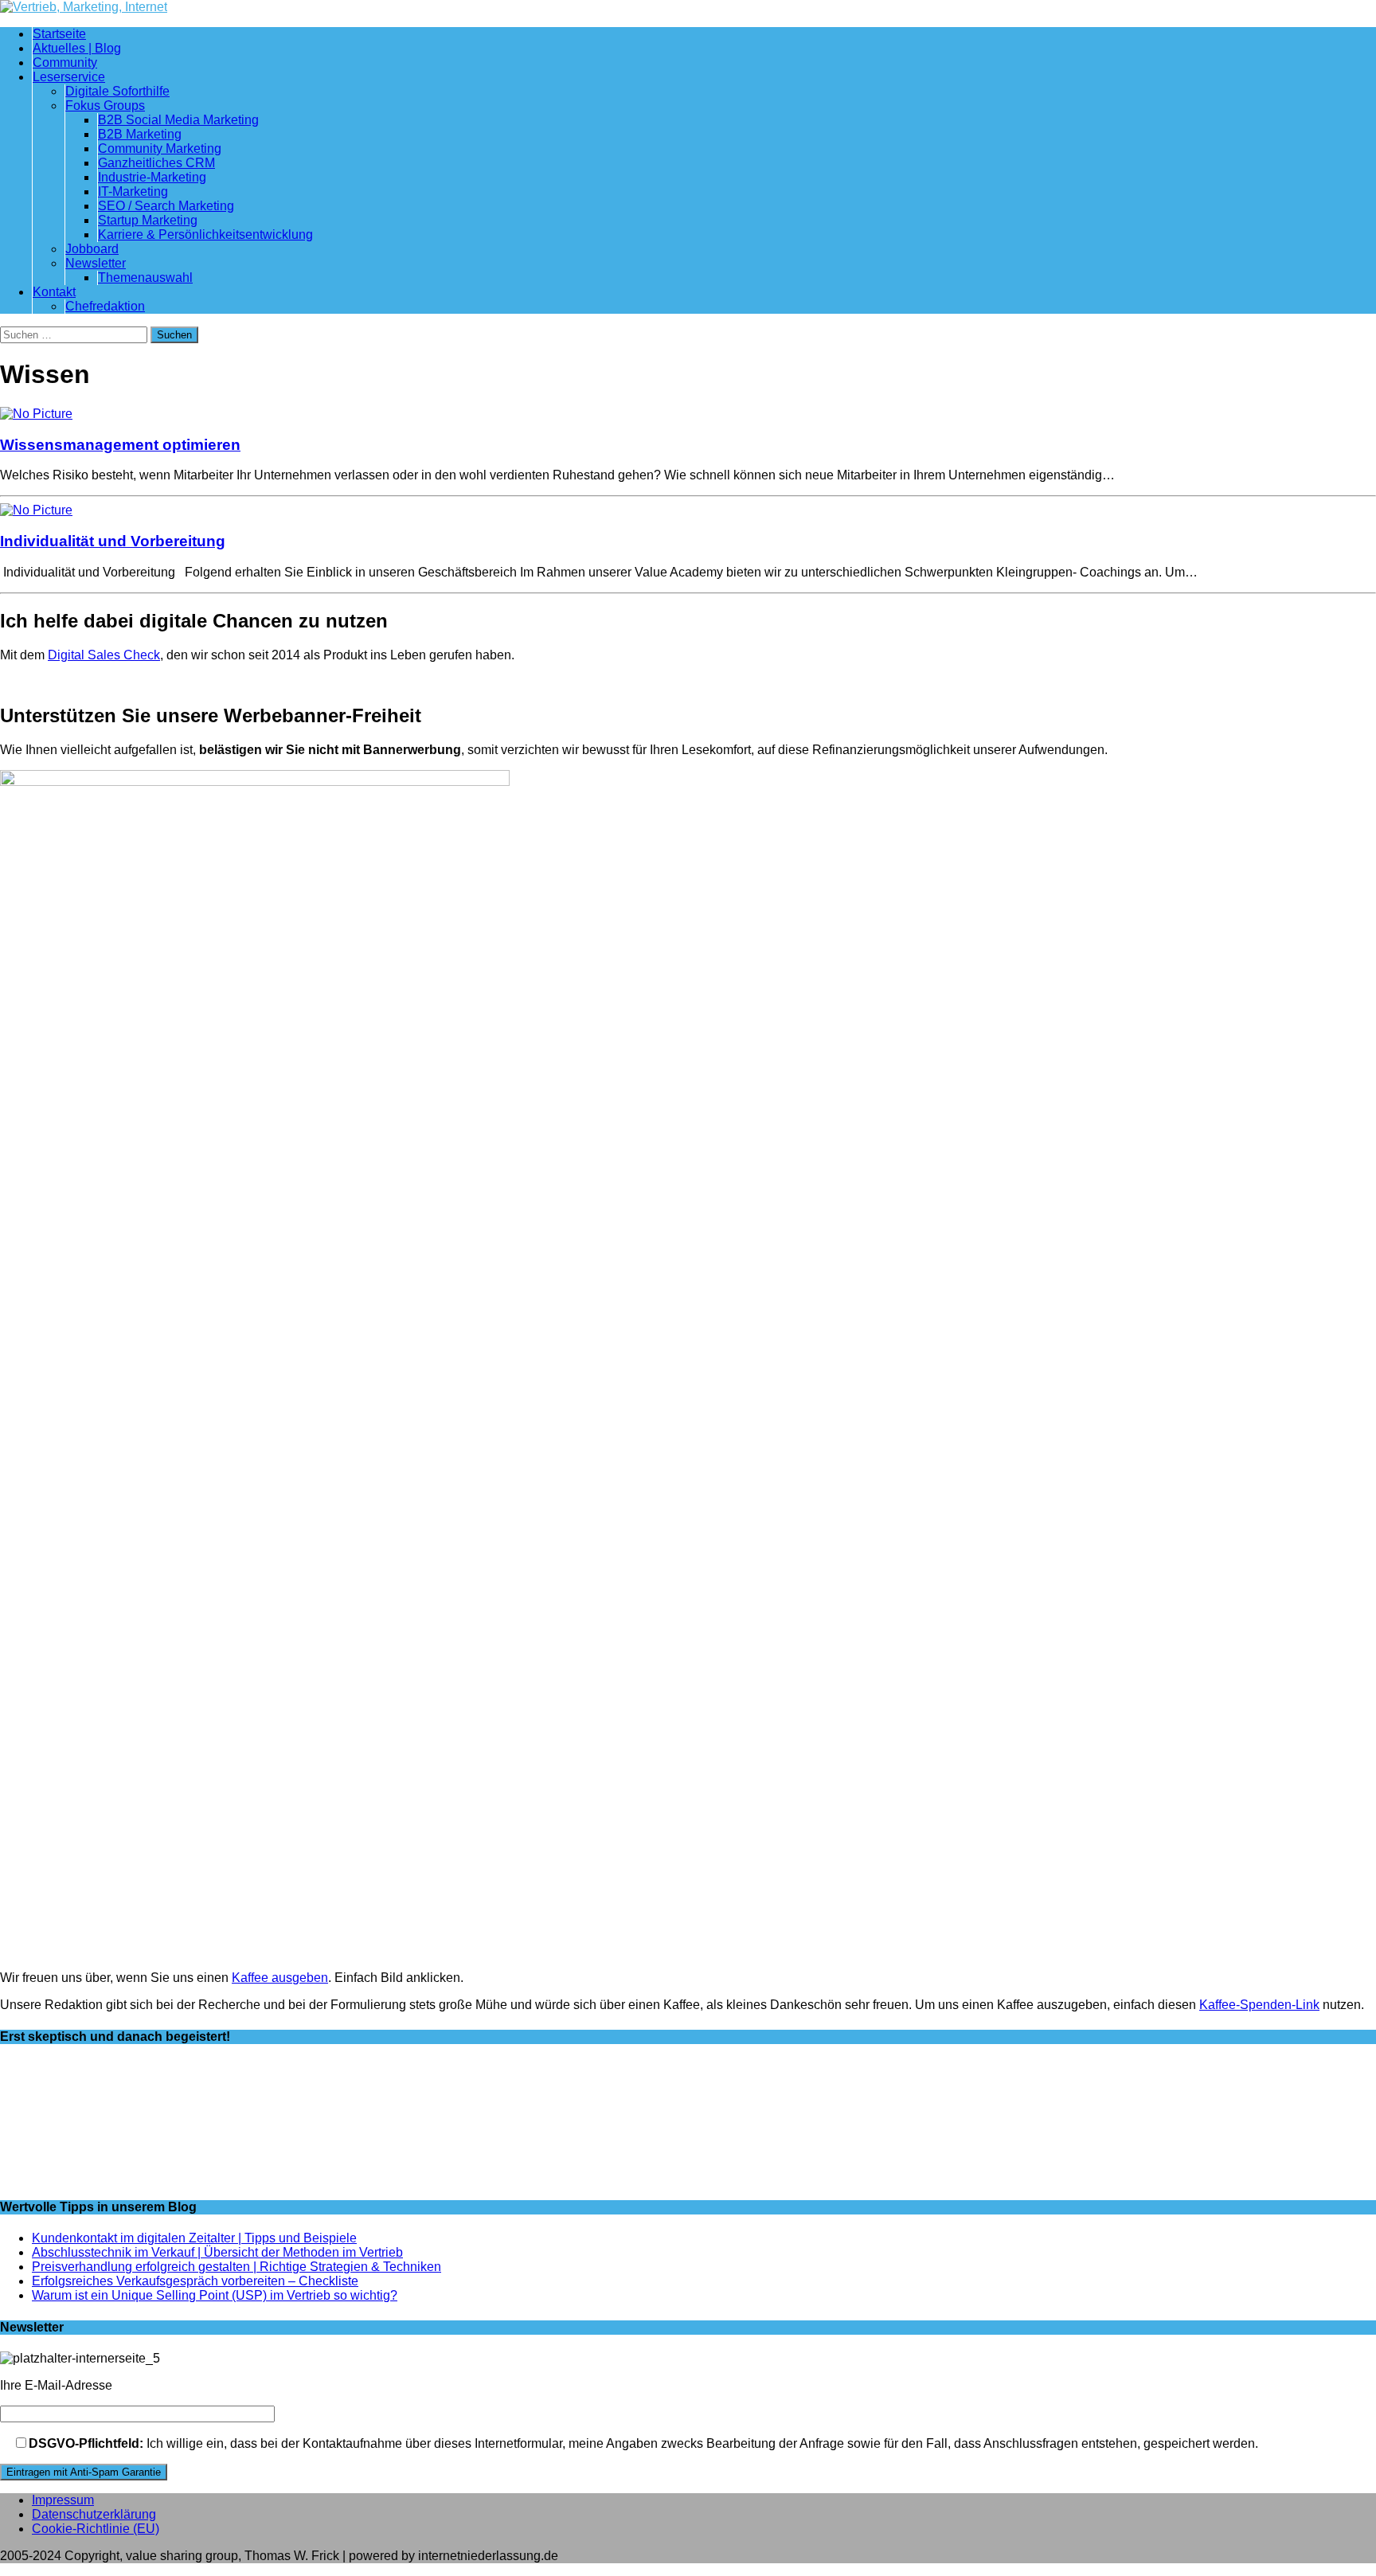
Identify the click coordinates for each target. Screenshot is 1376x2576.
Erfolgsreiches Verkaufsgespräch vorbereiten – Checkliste (195, 2281)
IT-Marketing (133, 192)
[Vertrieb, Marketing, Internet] (688, 7)
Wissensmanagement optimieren (120, 445)
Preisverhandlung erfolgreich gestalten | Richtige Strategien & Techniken (236, 2267)
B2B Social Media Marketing (178, 120)
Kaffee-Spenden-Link (1259, 2005)
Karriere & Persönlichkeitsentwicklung (205, 235)
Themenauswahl (145, 278)
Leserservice (69, 77)
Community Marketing (160, 149)
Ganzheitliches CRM (156, 163)
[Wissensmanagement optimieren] (36, 414)
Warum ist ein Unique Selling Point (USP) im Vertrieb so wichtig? (215, 2295)
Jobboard (92, 249)
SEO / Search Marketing (166, 206)
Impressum (63, 2500)
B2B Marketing (140, 134)
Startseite (59, 34)
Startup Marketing (148, 220)
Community (65, 63)
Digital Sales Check (104, 655)
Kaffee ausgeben (280, 1978)
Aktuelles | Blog (77, 48)
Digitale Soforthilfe (117, 91)
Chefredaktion (105, 306)
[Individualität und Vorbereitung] (36, 510)
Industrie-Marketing (152, 177)
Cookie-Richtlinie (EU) (96, 2529)
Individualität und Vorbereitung (113, 541)
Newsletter (96, 263)
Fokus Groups (105, 106)
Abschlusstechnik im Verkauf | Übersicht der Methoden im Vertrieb (217, 2252)
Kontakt (54, 292)
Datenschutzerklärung (94, 2514)
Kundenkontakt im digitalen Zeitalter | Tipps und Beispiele (194, 2238)
